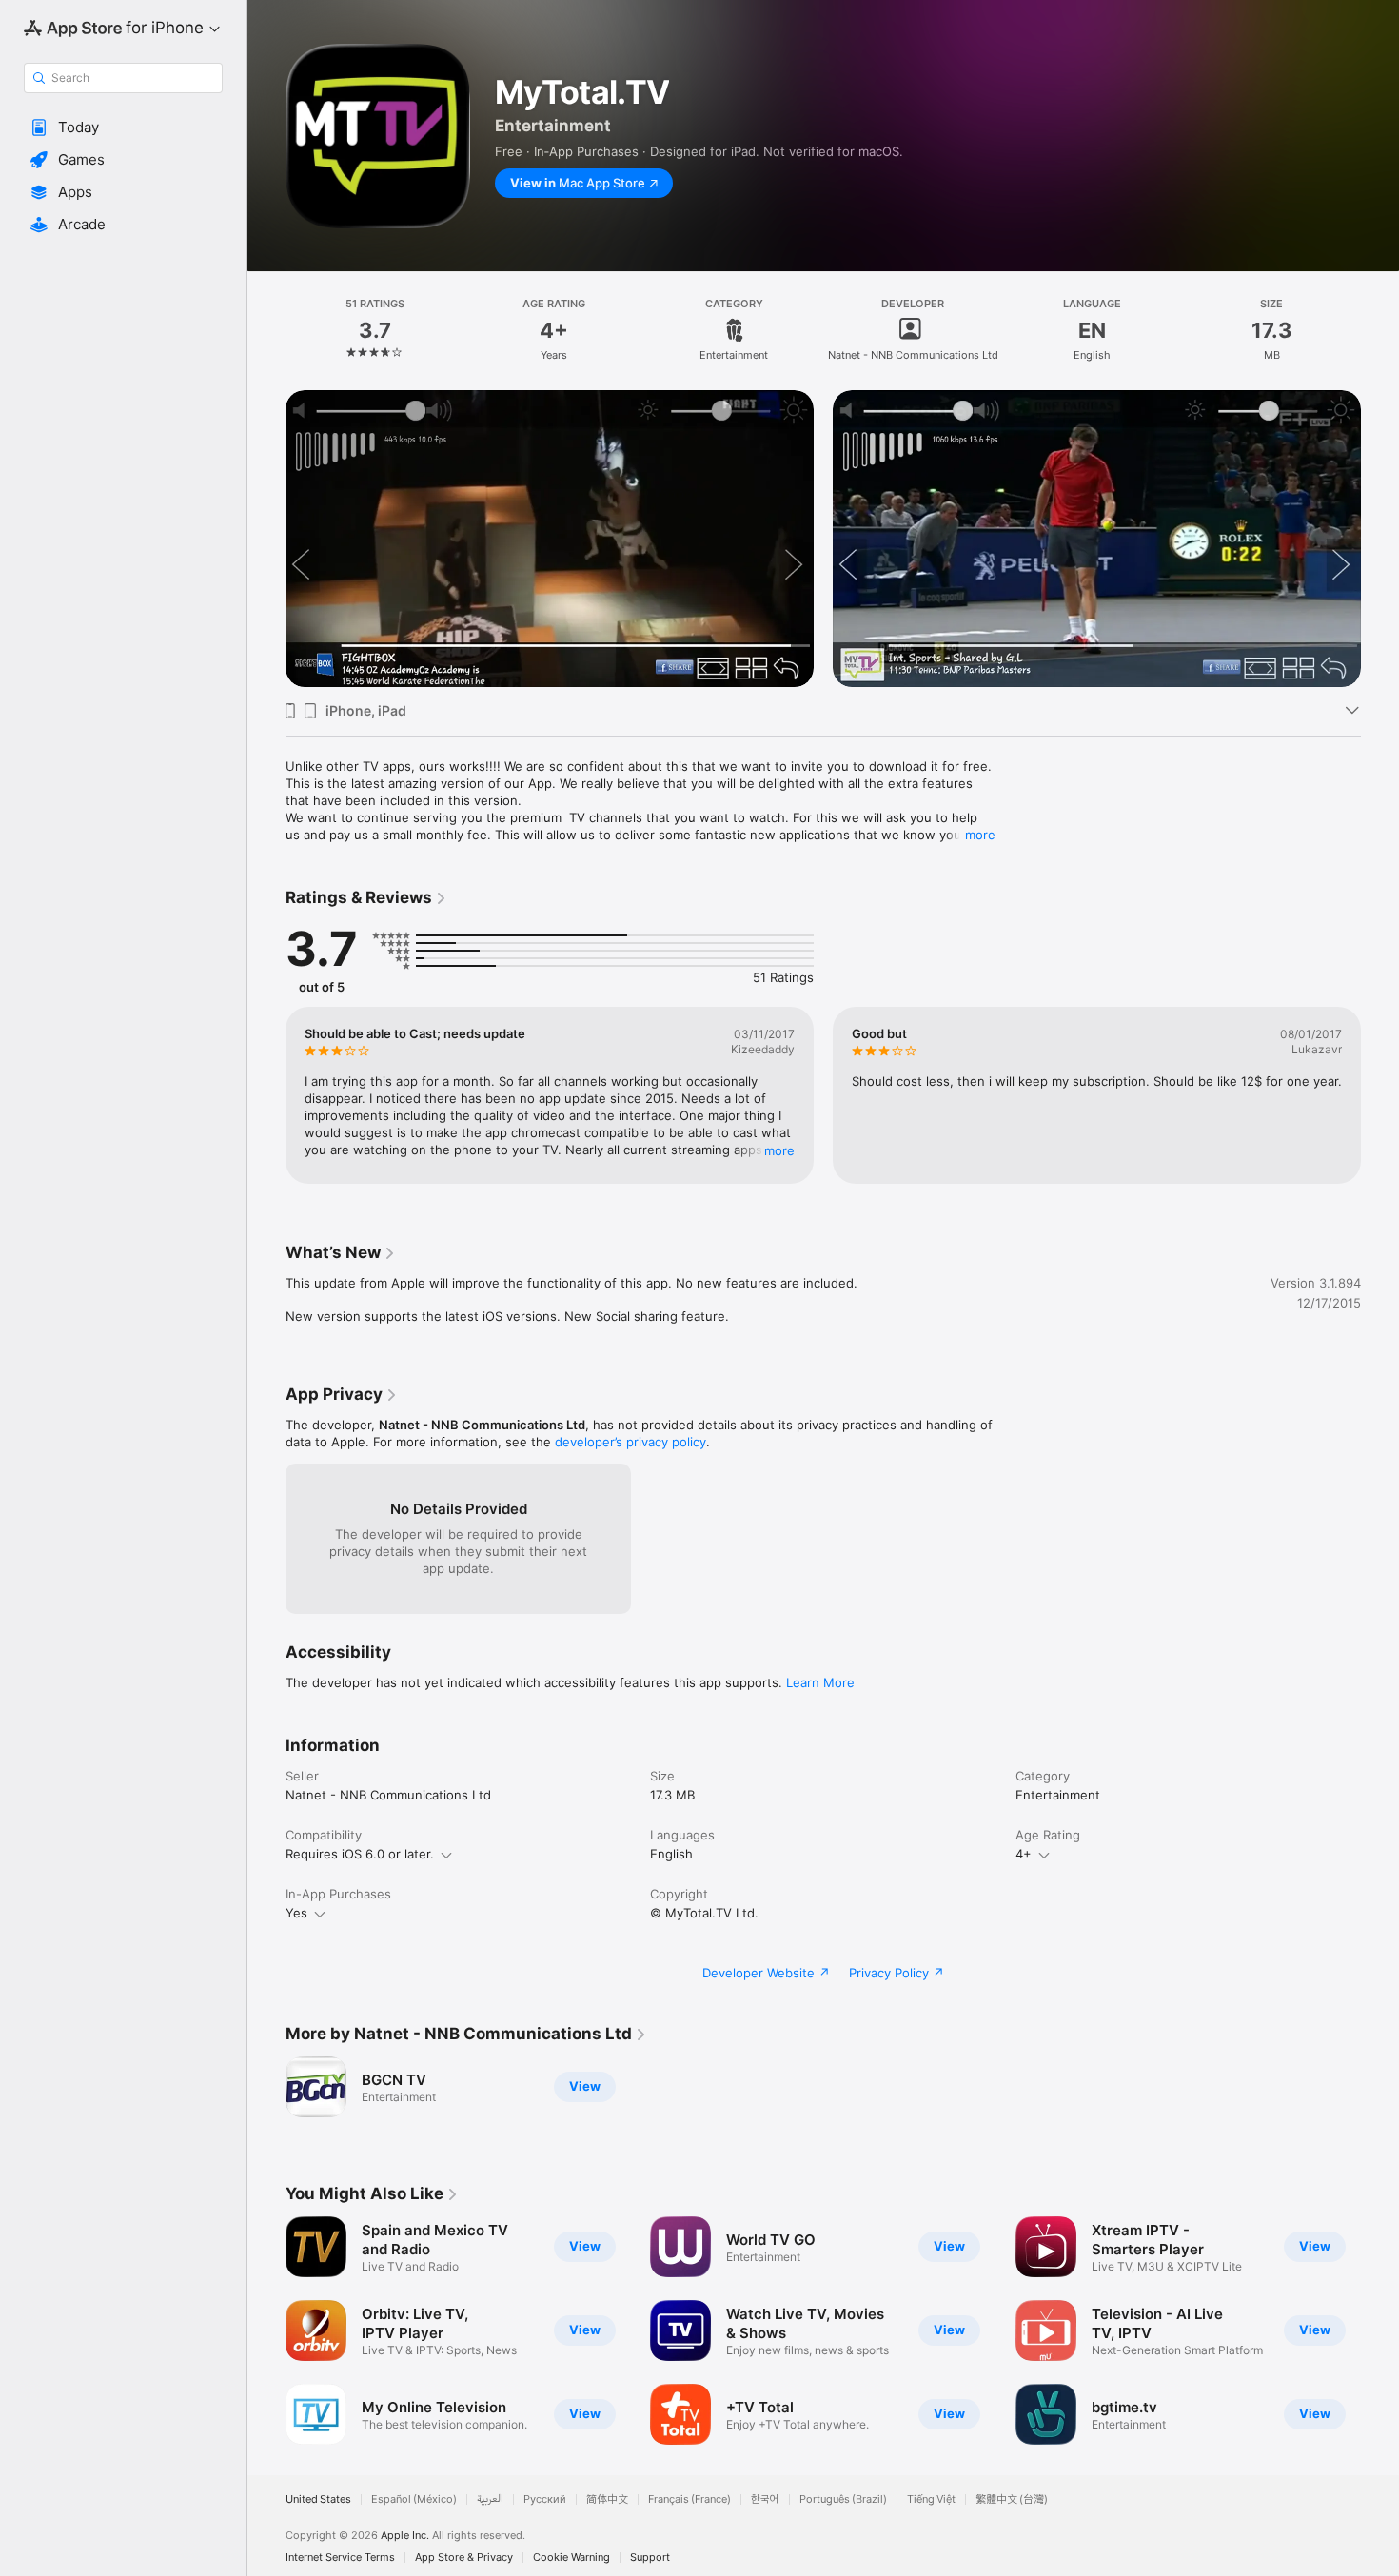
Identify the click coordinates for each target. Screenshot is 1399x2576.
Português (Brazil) (843, 2499)
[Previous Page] (266, 509)
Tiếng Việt (931, 2499)
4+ (1024, 1854)
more (980, 835)
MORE (779, 1150)
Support (650, 2557)
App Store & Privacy (464, 2557)
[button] (123, 128)
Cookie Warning (571, 2557)
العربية (490, 2499)
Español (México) (414, 2499)
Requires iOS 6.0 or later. (360, 1854)
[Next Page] (1380, 509)
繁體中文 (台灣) (1012, 2499)
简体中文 (607, 2499)
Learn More (820, 1682)
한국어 (765, 2499)
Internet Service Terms (340, 2557)
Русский (545, 2499)
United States (318, 2499)
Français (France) (690, 2499)
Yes (296, 1913)
